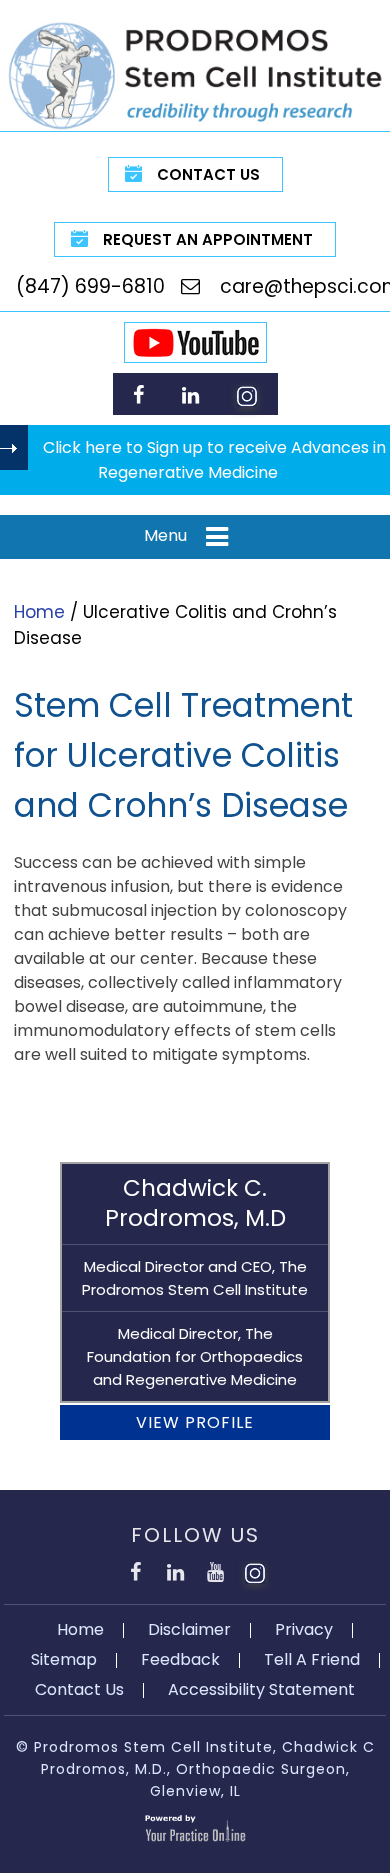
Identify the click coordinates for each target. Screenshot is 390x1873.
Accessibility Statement (261, 1689)
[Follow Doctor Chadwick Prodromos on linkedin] (190, 395)
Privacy (304, 1629)
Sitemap (64, 1659)
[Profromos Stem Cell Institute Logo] (195, 74)
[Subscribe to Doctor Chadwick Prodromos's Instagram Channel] (247, 395)
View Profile (195, 1422)
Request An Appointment (208, 239)
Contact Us (208, 174)
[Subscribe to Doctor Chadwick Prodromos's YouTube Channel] (215, 1569)
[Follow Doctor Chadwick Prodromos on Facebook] (138, 395)
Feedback (180, 1659)
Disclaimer (189, 1629)
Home (39, 612)
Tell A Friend (312, 1659)
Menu (165, 535)
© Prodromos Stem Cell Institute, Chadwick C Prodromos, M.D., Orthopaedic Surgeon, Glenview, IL (195, 1769)
